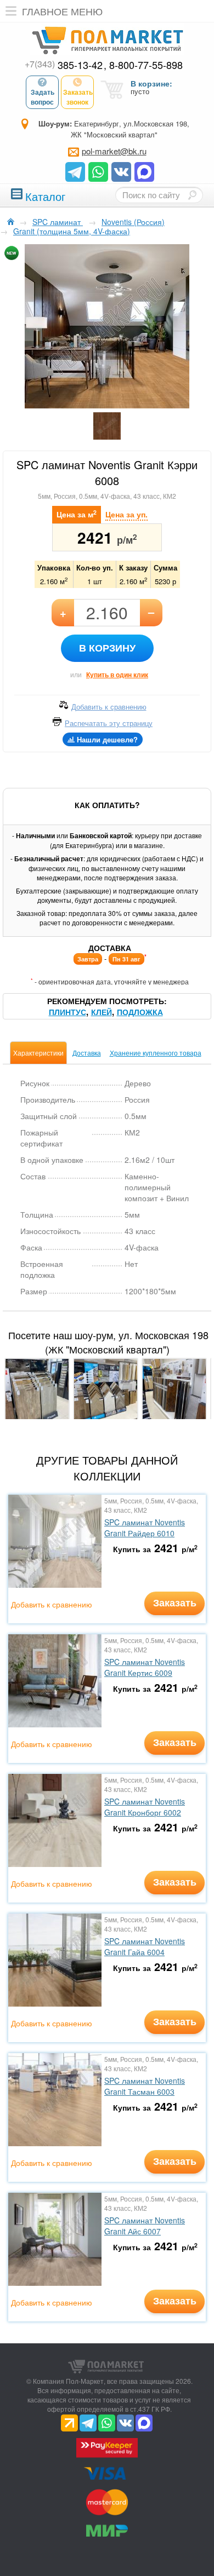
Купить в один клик (117, 675)
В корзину (107, 648)
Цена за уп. (126, 514)
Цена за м (77, 514)
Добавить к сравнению (52, 1604)
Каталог (45, 195)
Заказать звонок (78, 97)
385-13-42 (64, 65)
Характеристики (38, 1053)
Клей (102, 1012)
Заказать (175, 1603)
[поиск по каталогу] (192, 195)
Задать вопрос (43, 97)
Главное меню (62, 11)
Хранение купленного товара (156, 1053)
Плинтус (67, 1012)
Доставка (87, 1053)
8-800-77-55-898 (146, 65)
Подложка (140, 1012)
